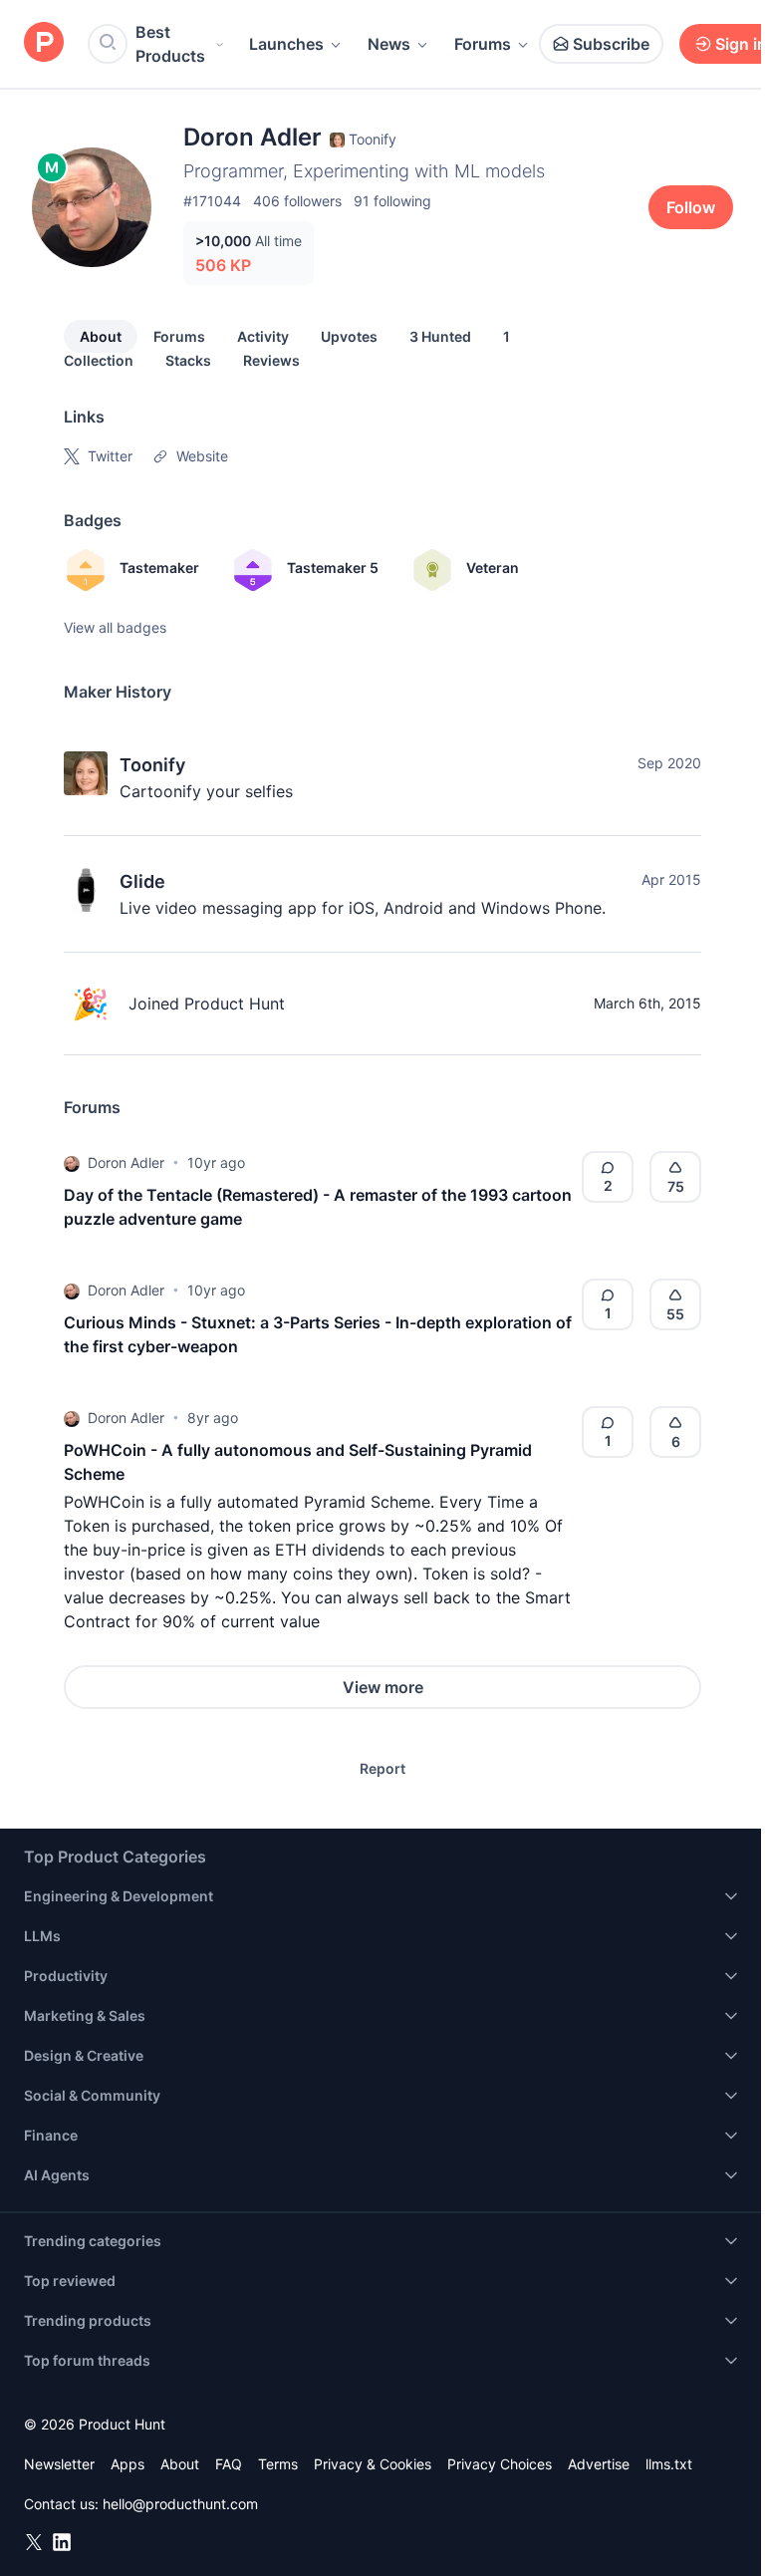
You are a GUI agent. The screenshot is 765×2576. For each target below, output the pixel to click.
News (389, 44)
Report (382, 1768)
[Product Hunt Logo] (44, 43)
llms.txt (669, 2464)
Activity (263, 336)
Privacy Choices (500, 2464)
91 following (392, 201)
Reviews (271, 360)
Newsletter (59, 2464)
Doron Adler (126, 1162)
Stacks (188, 360)
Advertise (599, 2464)
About (101, 336)
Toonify (152, 765)
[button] (72, 1163)
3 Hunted (440, 336)
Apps (127, 2464)
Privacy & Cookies (373, 2464)
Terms (278, 2464)
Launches (286, 44)
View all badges (115, 627)
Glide (142, 881)
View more (383, 1687)
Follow (691, 207)
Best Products (170, 44)
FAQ (229, 2464)
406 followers (297, 201)
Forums (483, 44)
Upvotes (349, 336)
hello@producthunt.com (180, 2504)
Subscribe (611, 44)
